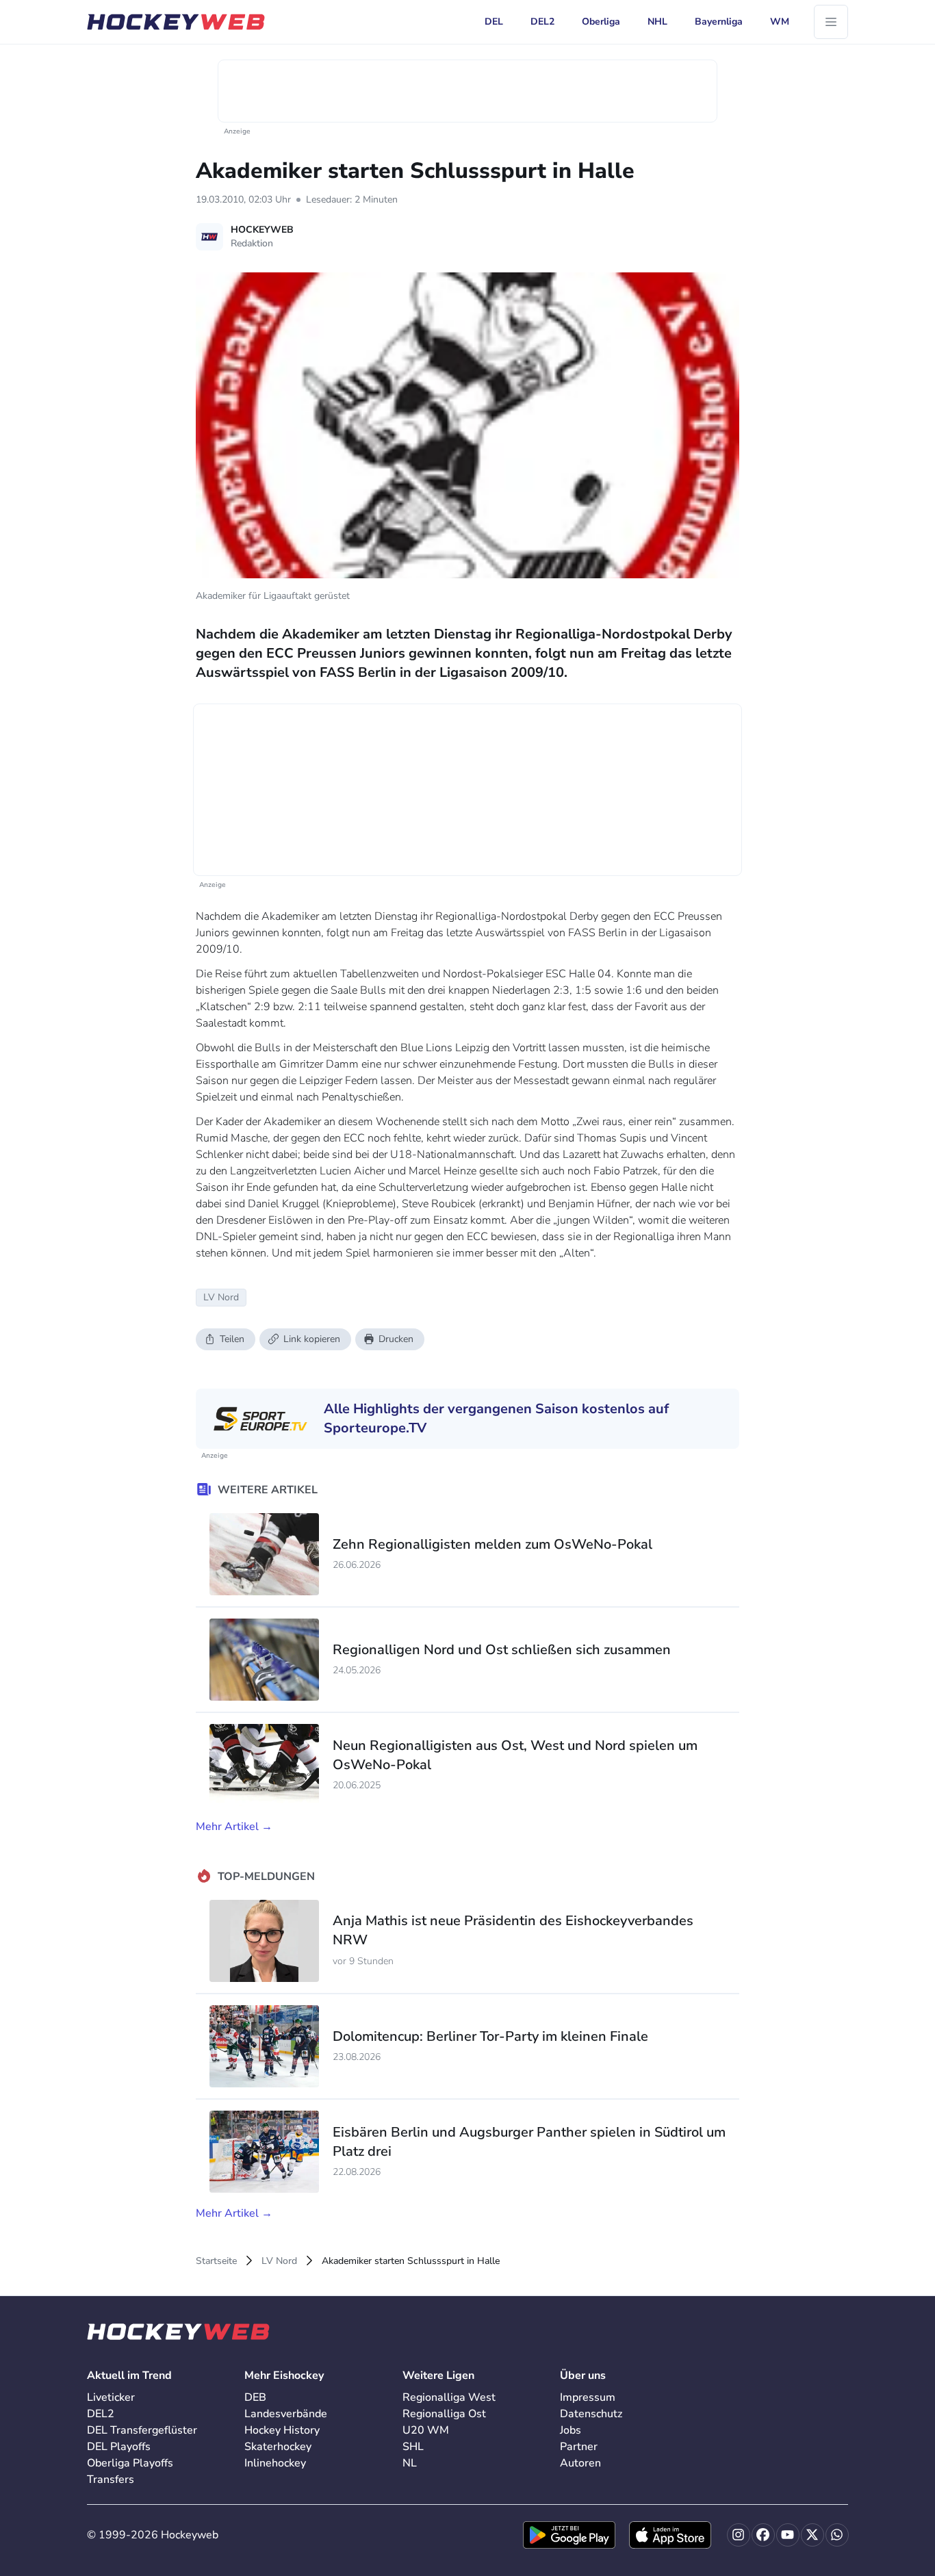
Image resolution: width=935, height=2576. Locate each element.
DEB (255, 2397)
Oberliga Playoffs (130, 2463)
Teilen (232, 1339)
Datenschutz (591, 2414)
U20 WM (426, 2430)
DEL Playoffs (119, 2447)
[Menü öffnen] (831, 22)
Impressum (588, 2397)
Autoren (580, 2463)
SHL (413, 2447)
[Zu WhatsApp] (837, 2535)
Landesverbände (286, 2414)
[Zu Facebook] (763, 2535)
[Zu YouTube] (788, 2535)
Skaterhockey (278, 2447)
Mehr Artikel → (234, 1827)
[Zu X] (812, 2535)
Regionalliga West (449, 2397)
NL (410, 2463)
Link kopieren (312, 1339)
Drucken (396, 1339)
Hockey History (282, 2430)
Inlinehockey (275, 2463)
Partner (579, 2447)
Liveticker (111, 2397)
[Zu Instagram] (739, 2535)
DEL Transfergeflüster (142, 2430)
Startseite (216, 2261)
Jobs (571, 2430)
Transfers (111, 2480)
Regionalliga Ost (444, 2414)
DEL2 (101, 2414)
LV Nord (279, 2261)
